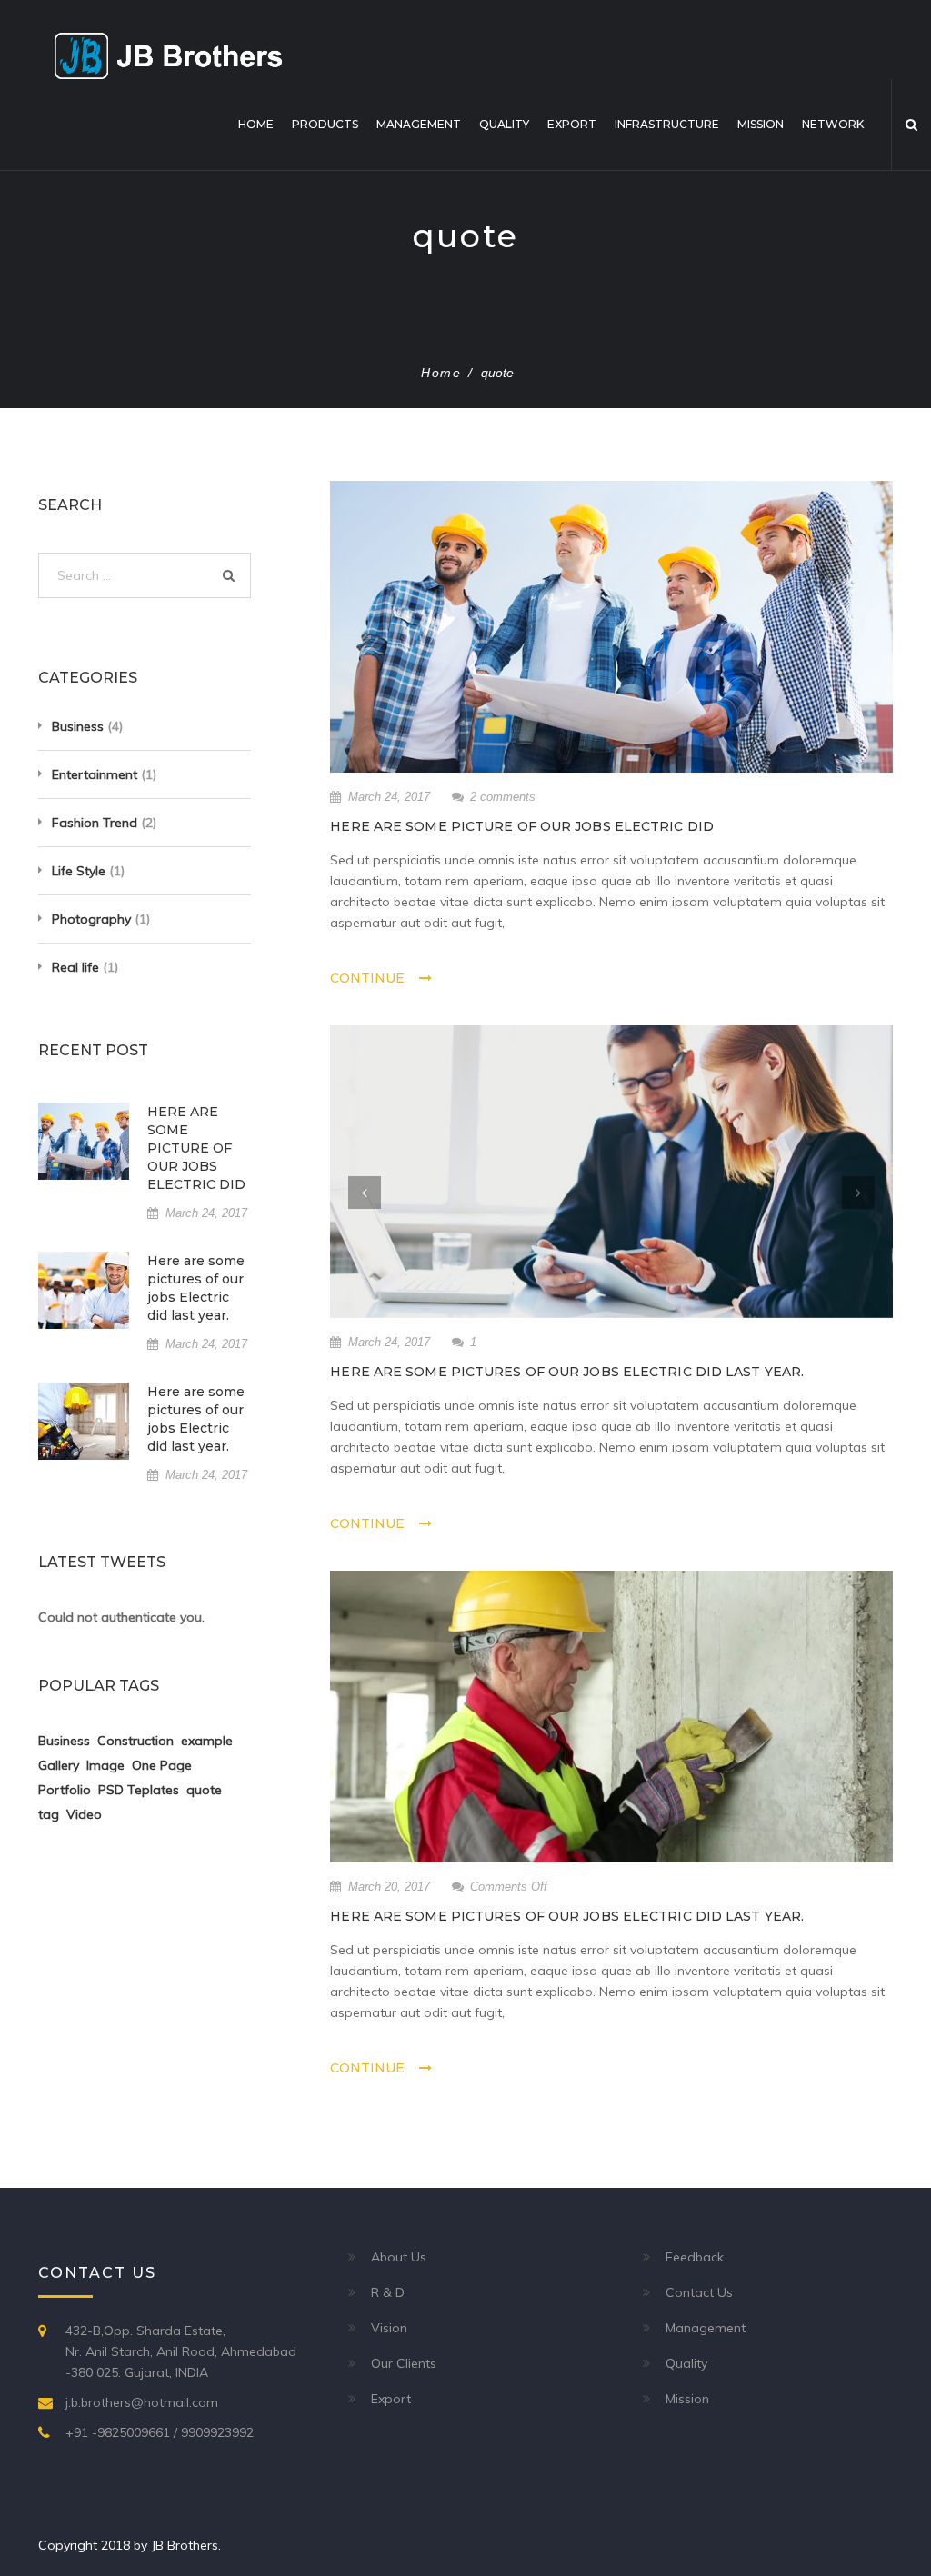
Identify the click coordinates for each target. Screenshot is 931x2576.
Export (572, 124)
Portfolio (65, 1790)
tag (49, 1814)
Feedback (695, 2257)
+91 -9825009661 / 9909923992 (160, 2432)
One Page (162, 1765)
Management (419, 124)
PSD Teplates (139, 1790)
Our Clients (404, 2363)
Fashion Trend (95, 823)
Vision (389, 2328)
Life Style (79, 871)
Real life (75, 967)
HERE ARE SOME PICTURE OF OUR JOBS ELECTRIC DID (522, 826)
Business (78, 726)
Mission (761, 124)
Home (256, 124)
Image (105, 1765)
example (207, 1741)
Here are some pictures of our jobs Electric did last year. (567, 1372)
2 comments (503, 797)
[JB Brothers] (168, 55)
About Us (399, 2257)
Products (325, 124)
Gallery (59, 1765)
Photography (91, 919)
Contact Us (699, 2292)
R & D (388, 2292)
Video (84, 1814)
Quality (504, 124)
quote (204, 1790)
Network (833, 124)
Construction (135, 1741)
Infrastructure (667, 124)
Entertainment (95, 774)
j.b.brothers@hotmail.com (142, 2402)
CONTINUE (367, 978)
